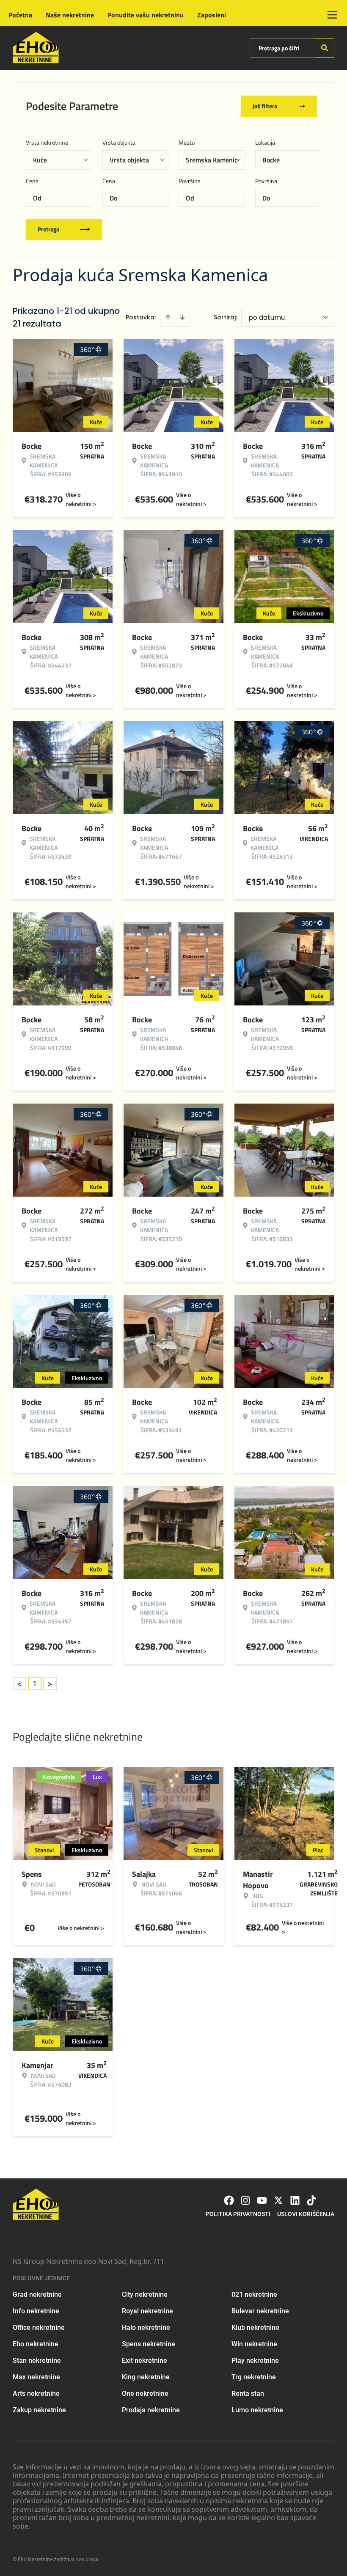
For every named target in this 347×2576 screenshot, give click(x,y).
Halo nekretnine (146, 2327)
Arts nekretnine (36, 2393)
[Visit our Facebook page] (229, 2200)
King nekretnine (146, 2377)
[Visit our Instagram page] (245, 2200)
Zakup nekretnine (39, 2410)
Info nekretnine (36, 2311)
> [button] (50, 1684)
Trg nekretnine (254, 2377)
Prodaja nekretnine (151, 2410)
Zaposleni (212, 15)
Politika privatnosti (238, 2214)
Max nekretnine (36, 2377)
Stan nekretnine (37, 2360)
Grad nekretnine (37, 2295)
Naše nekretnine (70, 15)
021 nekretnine (254, 2295)
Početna (20, 15)
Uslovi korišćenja (306, 2214)
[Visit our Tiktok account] (311, 2200)
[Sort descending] (182, 317)
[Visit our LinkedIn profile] (295, 2200)
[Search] (325, 48)
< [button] (19, 1684)
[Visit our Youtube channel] (262, 2200)
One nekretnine (145, 2393)
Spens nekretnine (149, 2344)
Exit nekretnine (145, 2360)
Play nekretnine (255, 2360)
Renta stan (248, 2393)
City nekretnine (145, 2295)
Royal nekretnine (147, 2311)
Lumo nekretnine (257, 2410)
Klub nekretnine (255, 2327)
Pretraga (48, 229)
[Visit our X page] (278, 2200)
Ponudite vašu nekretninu (146, 15)
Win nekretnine (254, 2344)
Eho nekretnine (36, 2344)
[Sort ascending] (168, 317)
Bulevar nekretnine (260, 2311)
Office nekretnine (39, 2327)
